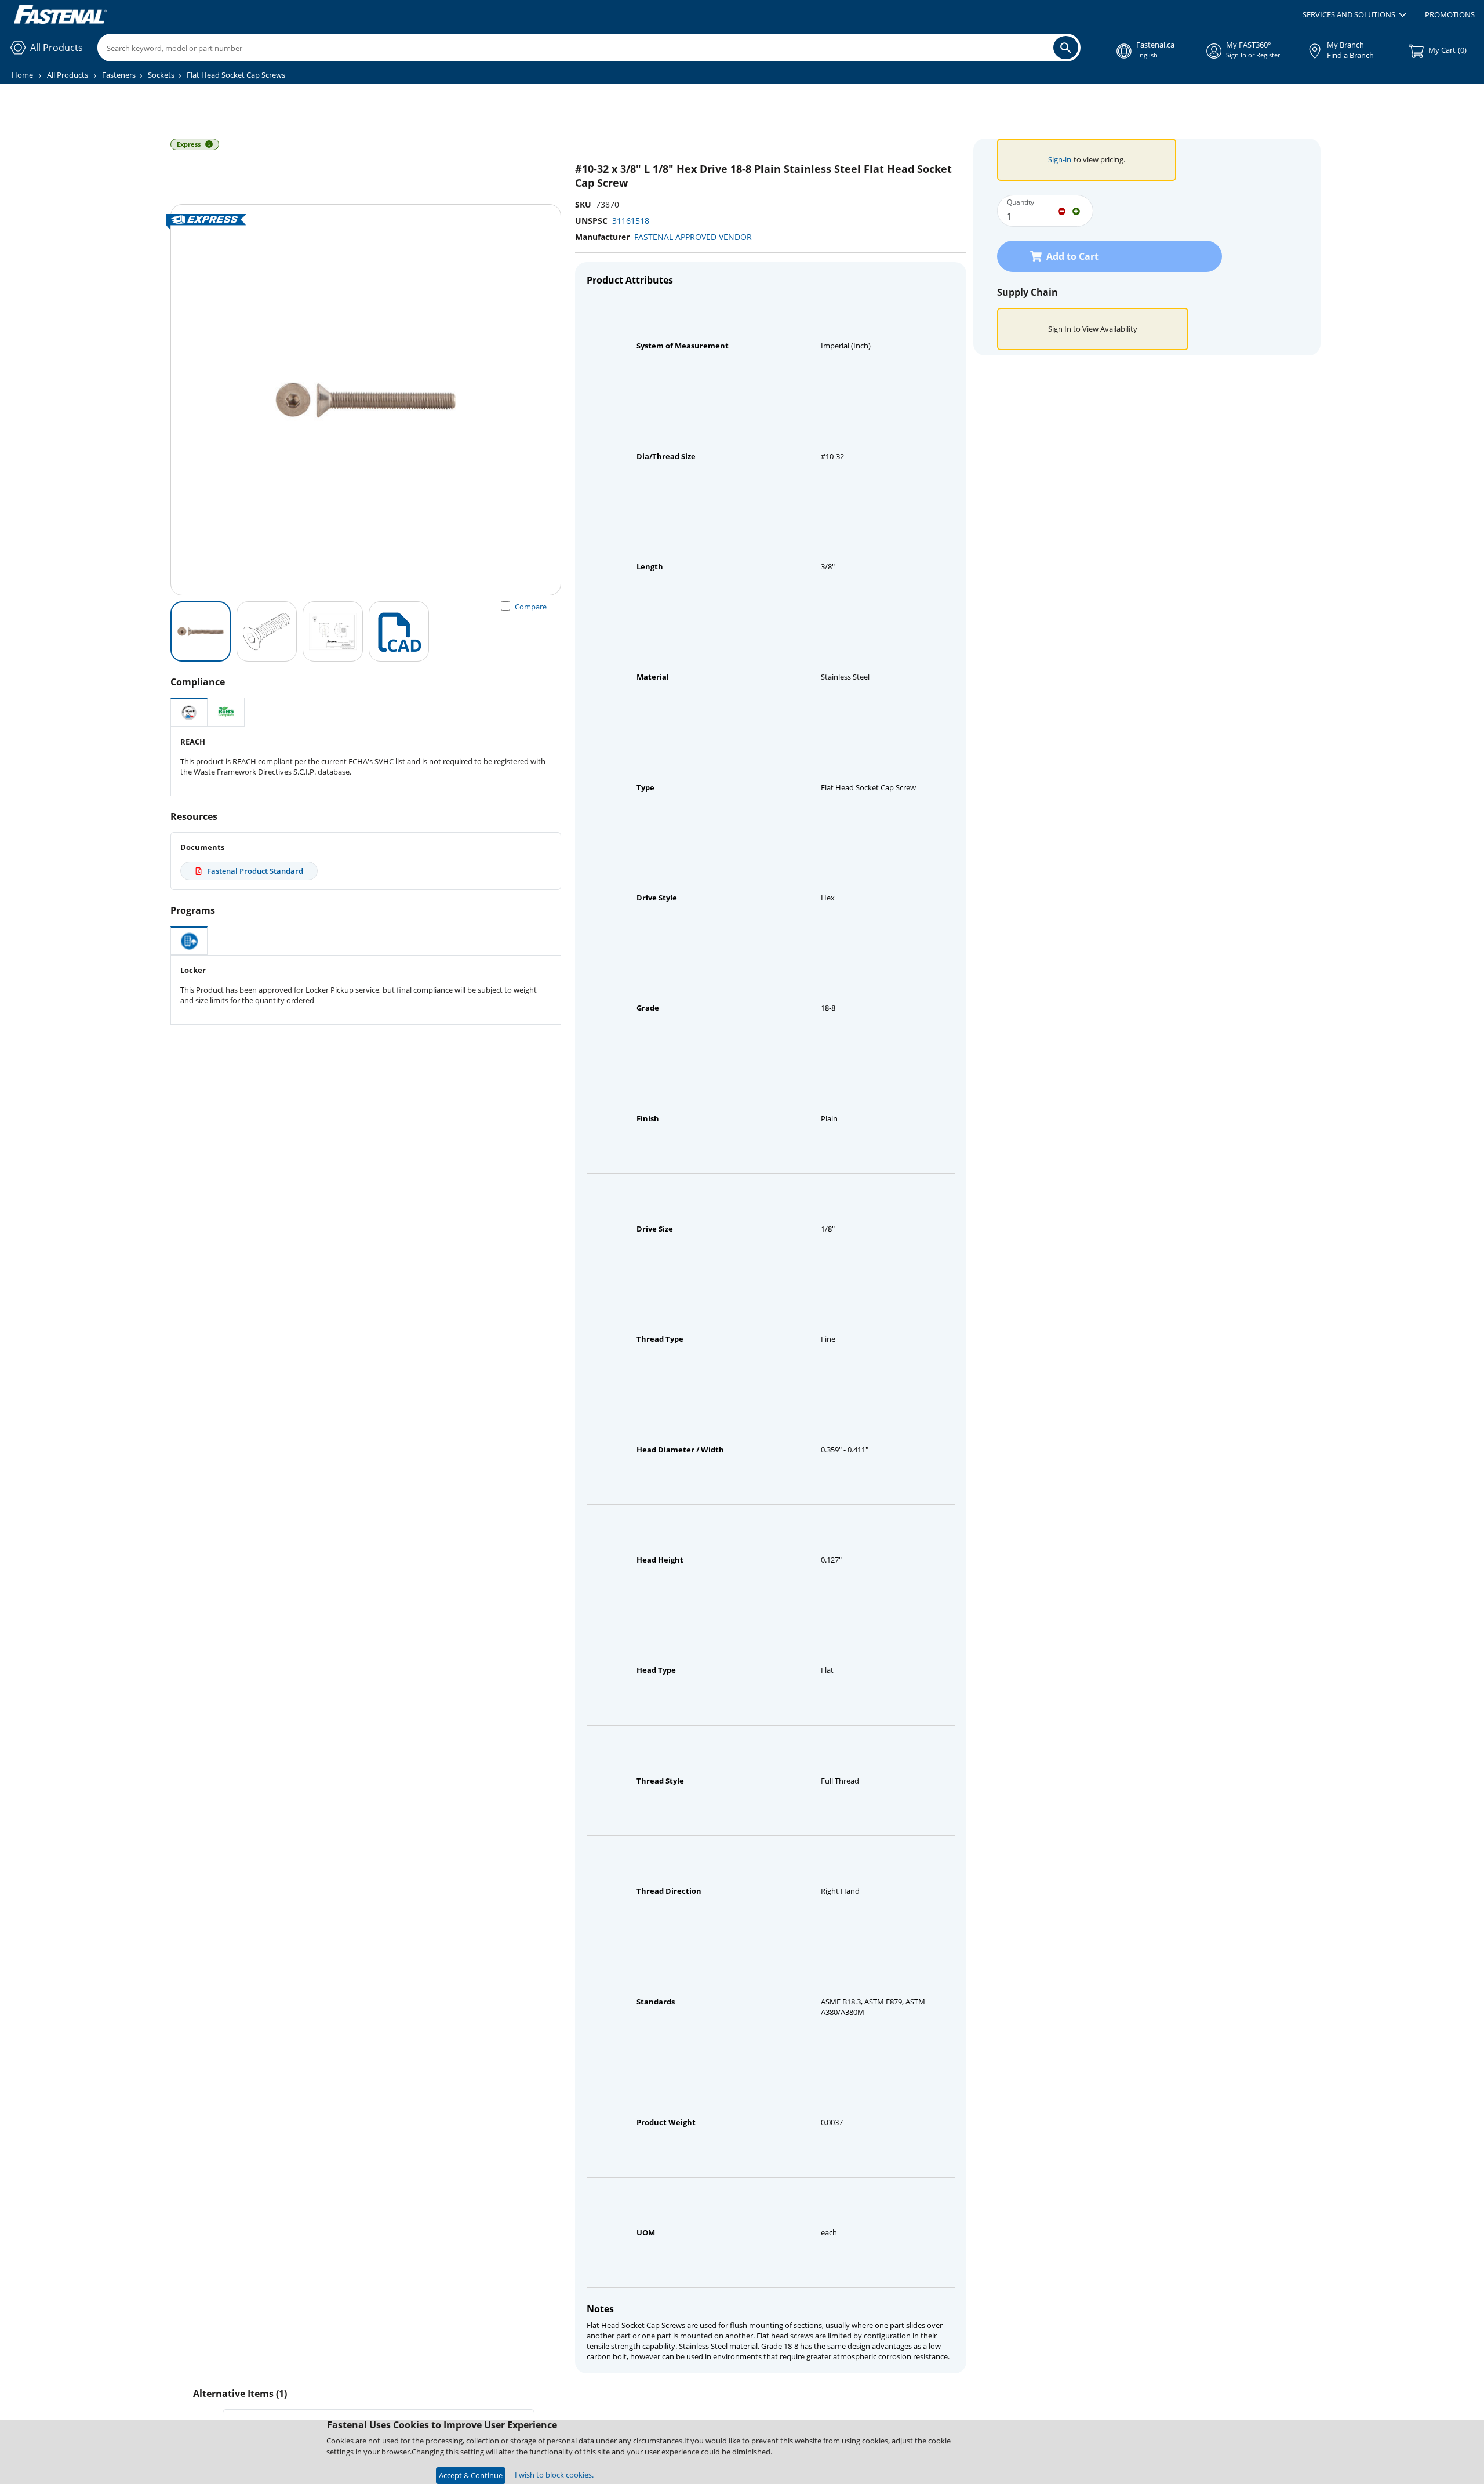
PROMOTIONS (1450, 14)
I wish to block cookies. (554, 2475)
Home (22, 75)
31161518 (631, 221)
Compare (531, 607)
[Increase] (1076, 210)
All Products (68, 75)
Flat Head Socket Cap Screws (236, 75)
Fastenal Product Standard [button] (255, 871)
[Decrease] (1062, 210)
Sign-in (1060, 159)
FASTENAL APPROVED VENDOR (693, 237)
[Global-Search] (1066, 48)
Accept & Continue (471, 2475)
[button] (1354, 15)
